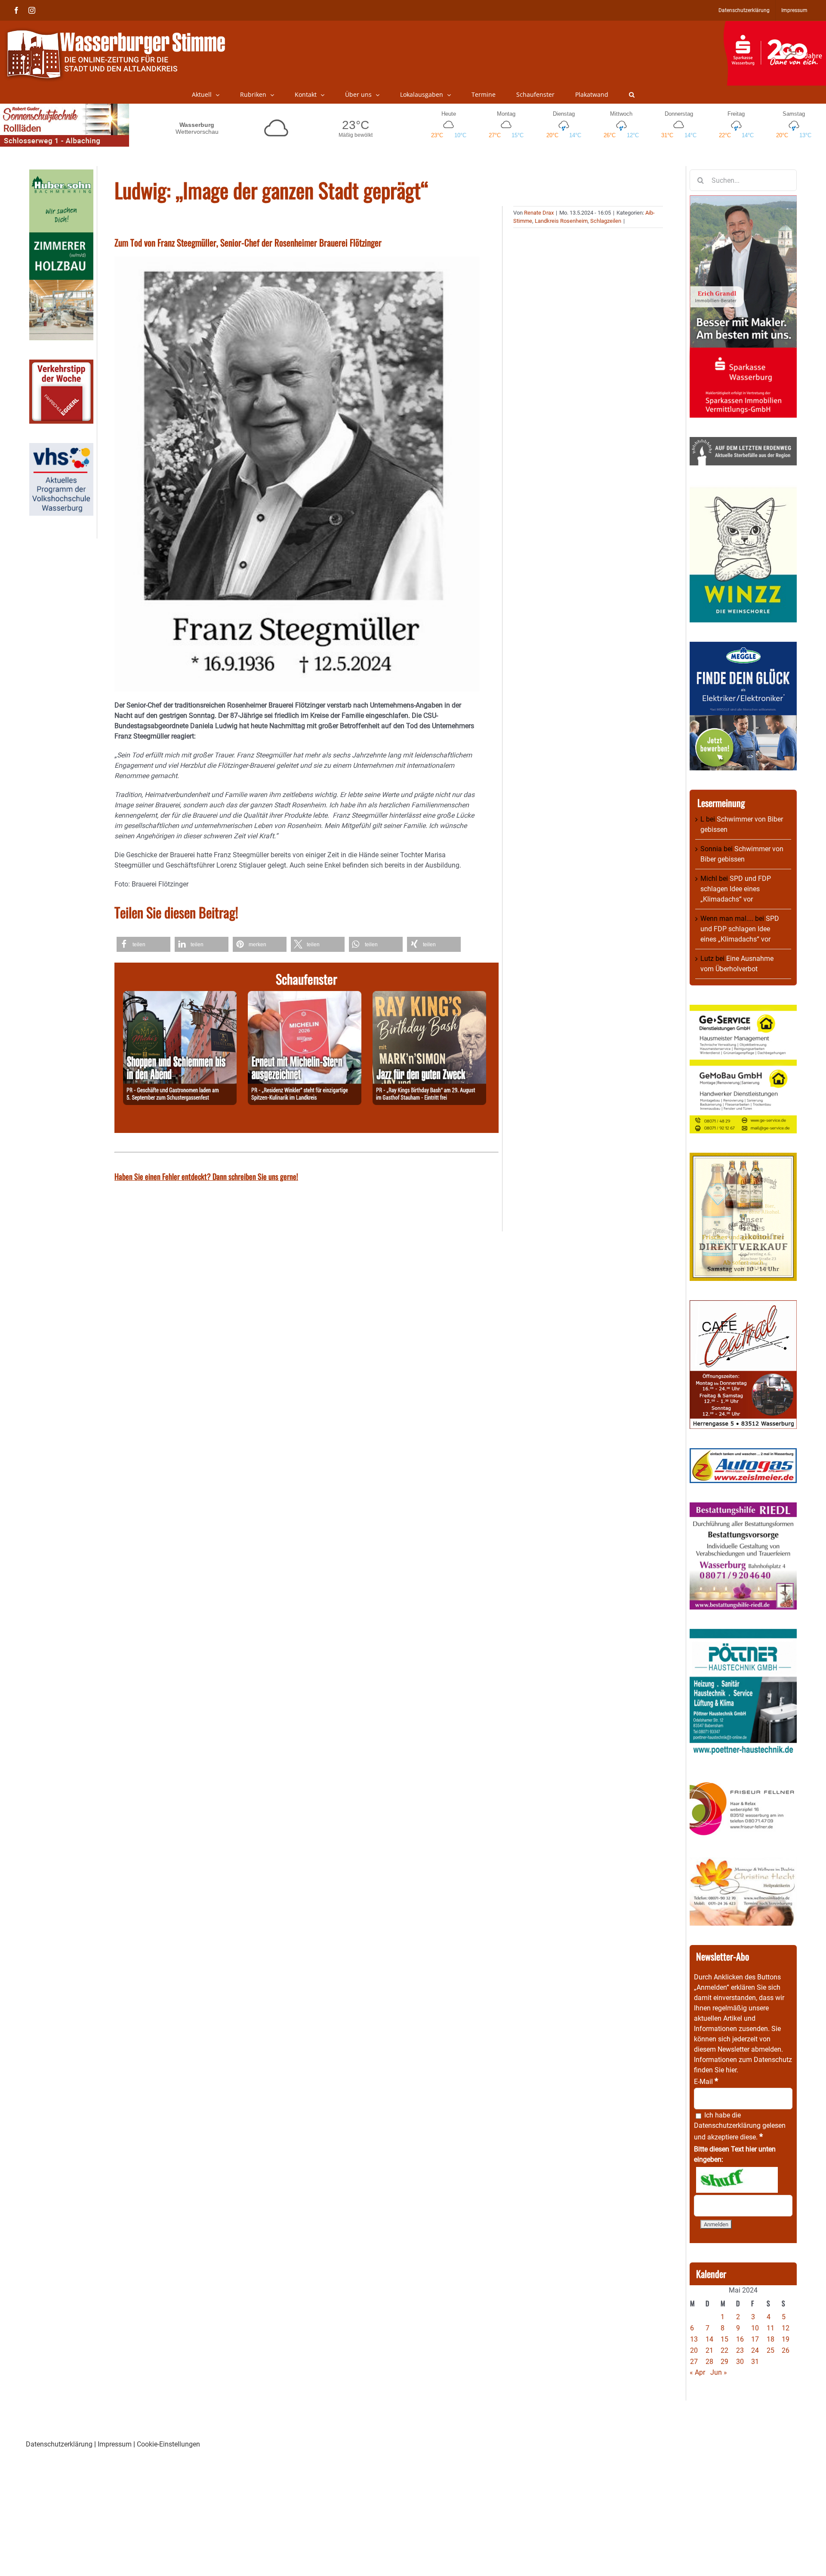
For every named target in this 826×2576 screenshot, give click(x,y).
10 (755, 2328)
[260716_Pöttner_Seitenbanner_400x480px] (743, 1634)
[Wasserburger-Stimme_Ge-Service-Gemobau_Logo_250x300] (743, 1010)
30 (740, 2362)
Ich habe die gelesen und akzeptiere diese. (740, 2126)
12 (786, 2328)
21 (709, 2350)
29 (724, 2362)
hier (731, 2070)
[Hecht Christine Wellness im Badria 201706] (743, 1862)
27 (694, 2362)
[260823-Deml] (180, 996)
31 (755, 2362)
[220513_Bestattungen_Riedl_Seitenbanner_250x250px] (743, 1507)
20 (694, 2350)
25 (771, 2350)
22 (724, 2350)
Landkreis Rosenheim (561, 221)
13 (694, 2339)
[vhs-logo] (61, 448)
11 (771, 2328)
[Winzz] (743, 490)
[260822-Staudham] (429, 996)
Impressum (115, 2444)
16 (740, 2339)
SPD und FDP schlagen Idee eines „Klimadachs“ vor (736, 889)
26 (786, 2350)
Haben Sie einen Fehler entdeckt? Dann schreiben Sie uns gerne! (206, 1176)
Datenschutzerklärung (727, 2125)
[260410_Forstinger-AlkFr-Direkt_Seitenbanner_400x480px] (743, 1158)
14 (709, 2339)
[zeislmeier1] (743, 1453)
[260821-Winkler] (305, 996)
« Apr (697, 2372)
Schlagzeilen (606, 221)
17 (755, 2339)
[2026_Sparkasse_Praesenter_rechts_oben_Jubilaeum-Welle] (775, 25)
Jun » (719, 2372)
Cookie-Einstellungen (168, 2444)
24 (755, 2350)
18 (771, 2339)
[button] (632, 95)
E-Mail (706, 2082)
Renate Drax (539, 213)
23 (740, 2350)
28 (709, 2362)
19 (786, 2339)
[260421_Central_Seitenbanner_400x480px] (743, 1305)
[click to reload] (737, 2180)
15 (724, 2339)
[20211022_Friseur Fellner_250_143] (743, 1782)
